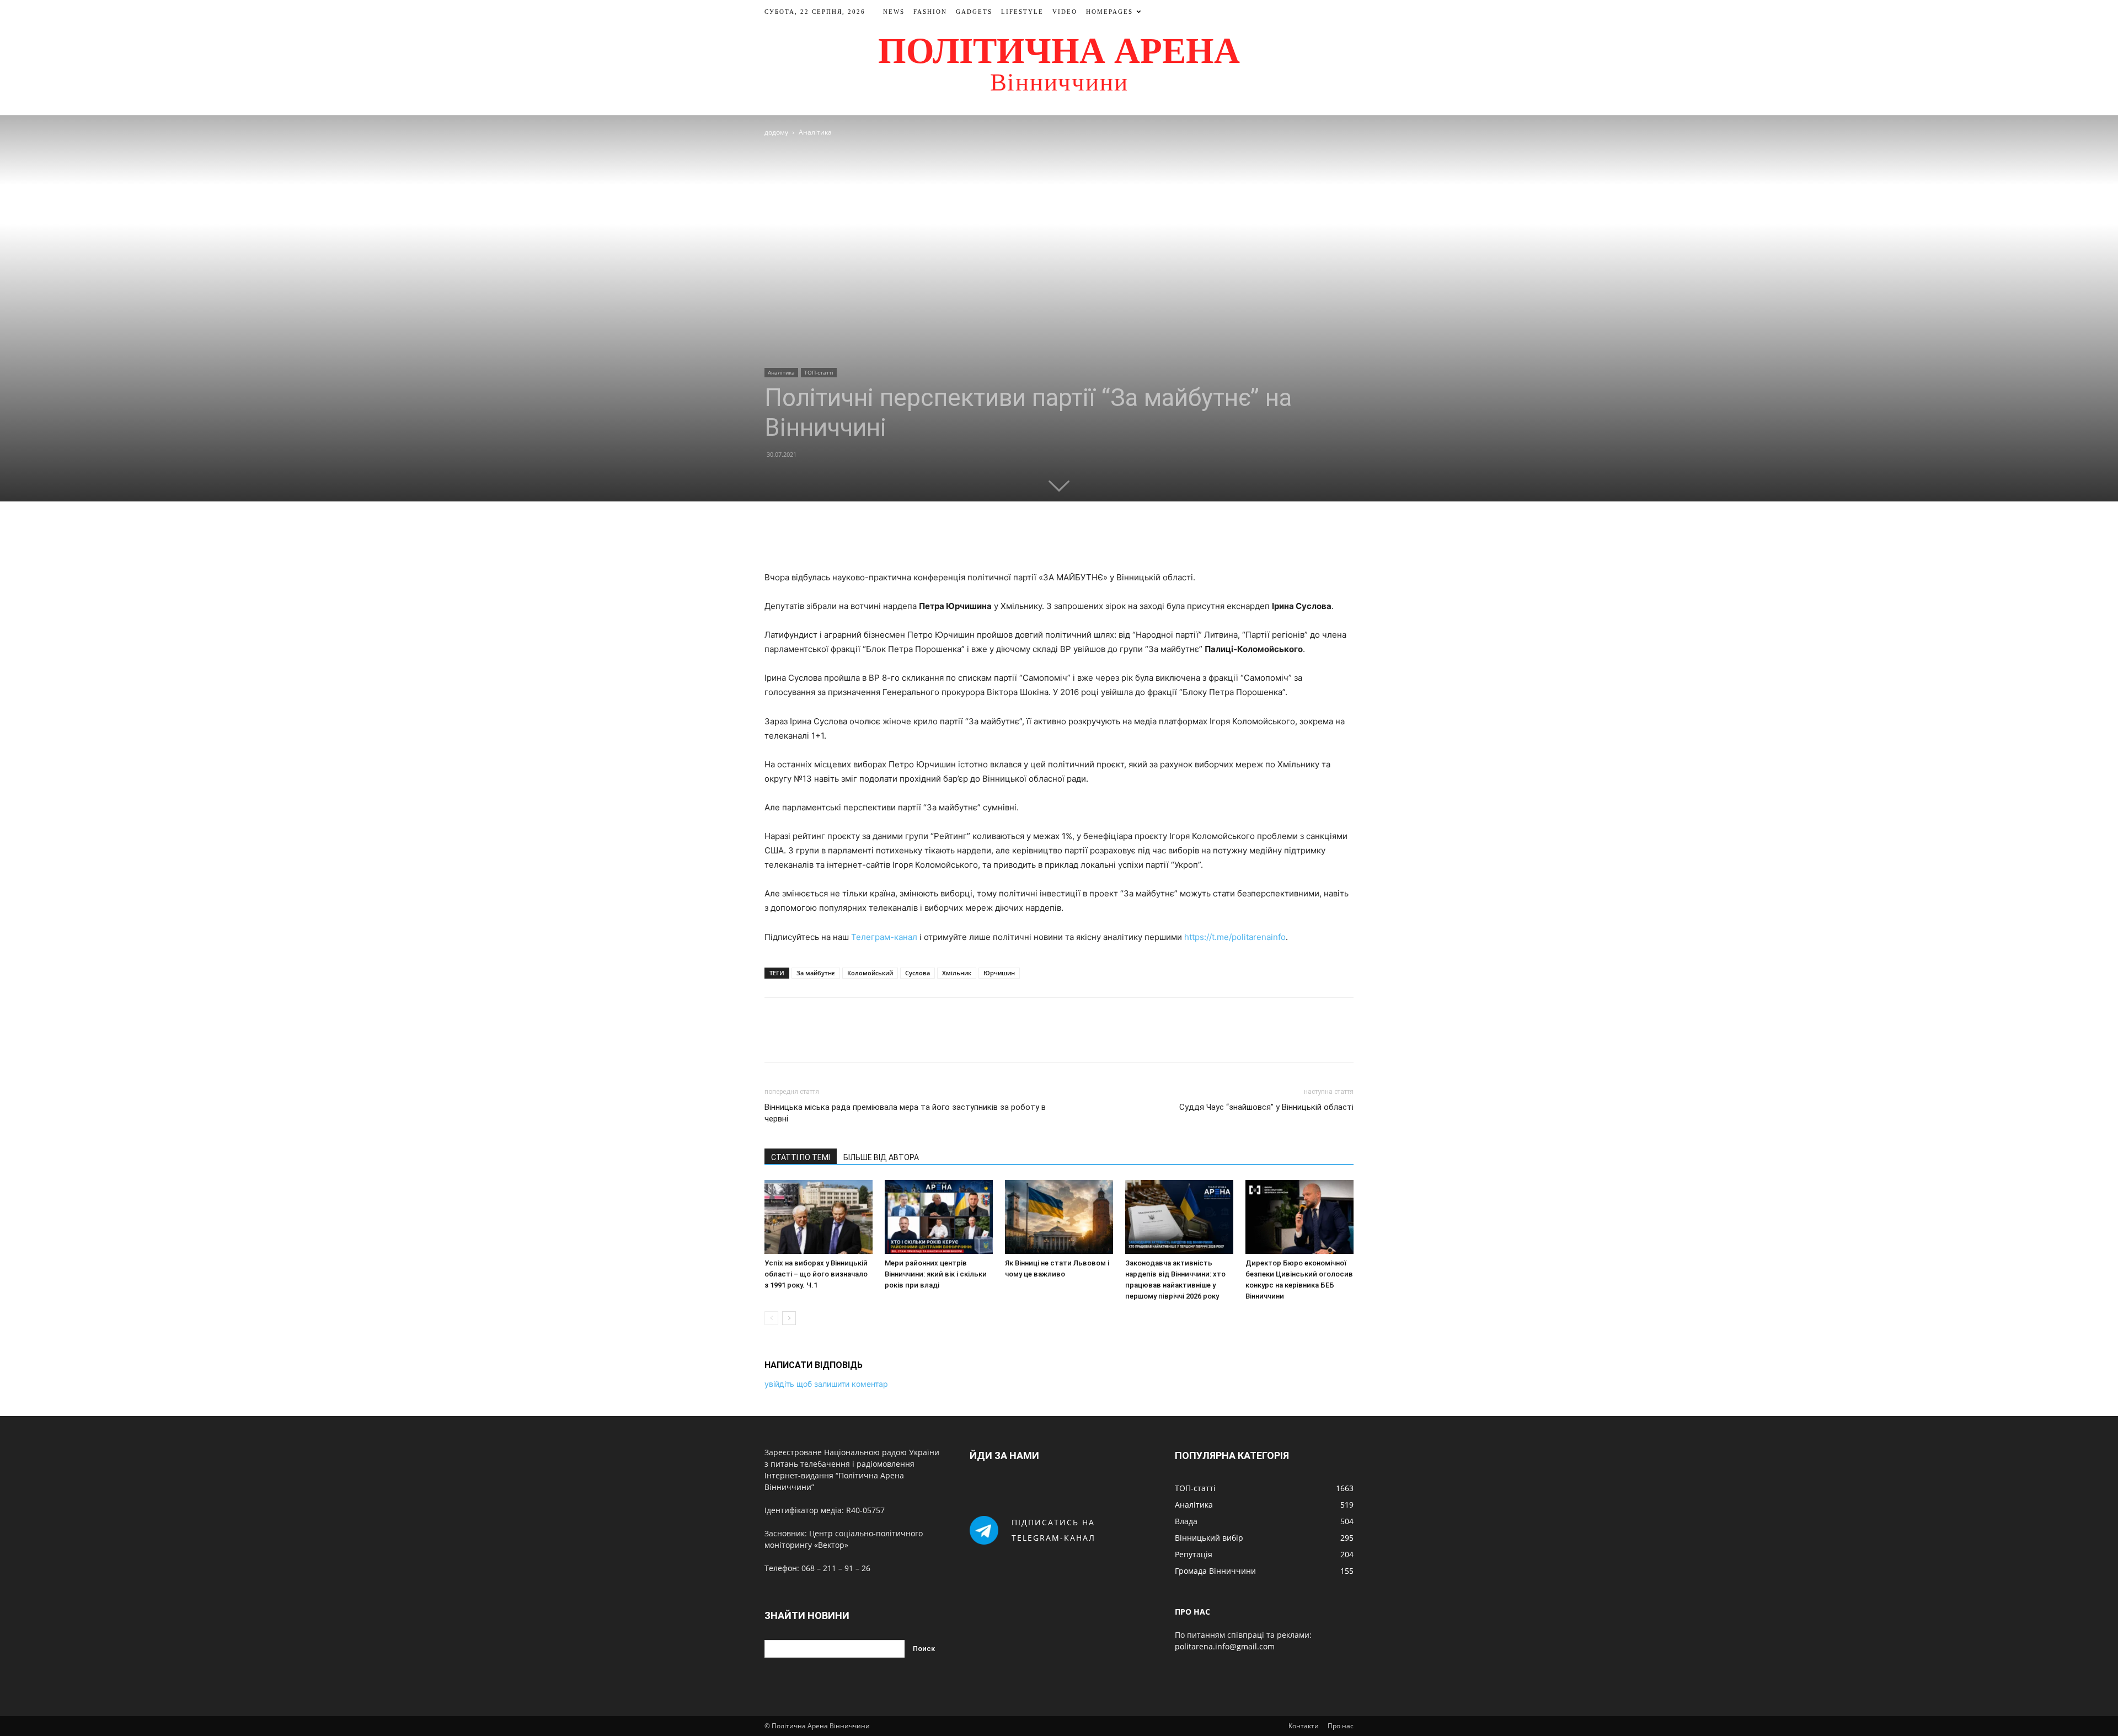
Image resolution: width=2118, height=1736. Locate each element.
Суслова (918, 973)
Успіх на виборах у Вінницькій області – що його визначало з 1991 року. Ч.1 (816, 1274)
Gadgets (974, 12)
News (894, 12)
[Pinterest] (1072, 539)
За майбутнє (816, 973)
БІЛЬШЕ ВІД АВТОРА (881, 1157)
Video (1065, 12)
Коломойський (870, 973)
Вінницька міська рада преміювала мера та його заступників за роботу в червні (905, 1113)
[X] (1046, 539)
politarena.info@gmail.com (1225, 1646)
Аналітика (781, 372)
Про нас (1341, 1726)
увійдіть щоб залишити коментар (826, 1384)
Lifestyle (1022, 12)
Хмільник (957, 973)
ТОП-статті (819, 372)
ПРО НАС (1192, 1612)
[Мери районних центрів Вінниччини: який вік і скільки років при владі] (939, 1217)
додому (776, 132)
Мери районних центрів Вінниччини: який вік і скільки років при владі (936, 1274)
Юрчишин (999, 973)
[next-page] (789, 1318)
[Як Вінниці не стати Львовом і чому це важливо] (1059, 1217)
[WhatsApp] (1097, 539)
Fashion (930, 12)
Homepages (1109, 12)
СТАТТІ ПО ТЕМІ (801, 1157)
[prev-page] (771, 1318)
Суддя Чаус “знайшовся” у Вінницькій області (1266, 1107)
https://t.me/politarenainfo (1235, 937)
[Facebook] (1021, 539)
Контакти (1304, 1726)
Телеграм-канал (884, 937)
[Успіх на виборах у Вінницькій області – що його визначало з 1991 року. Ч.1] (819, 1217)
